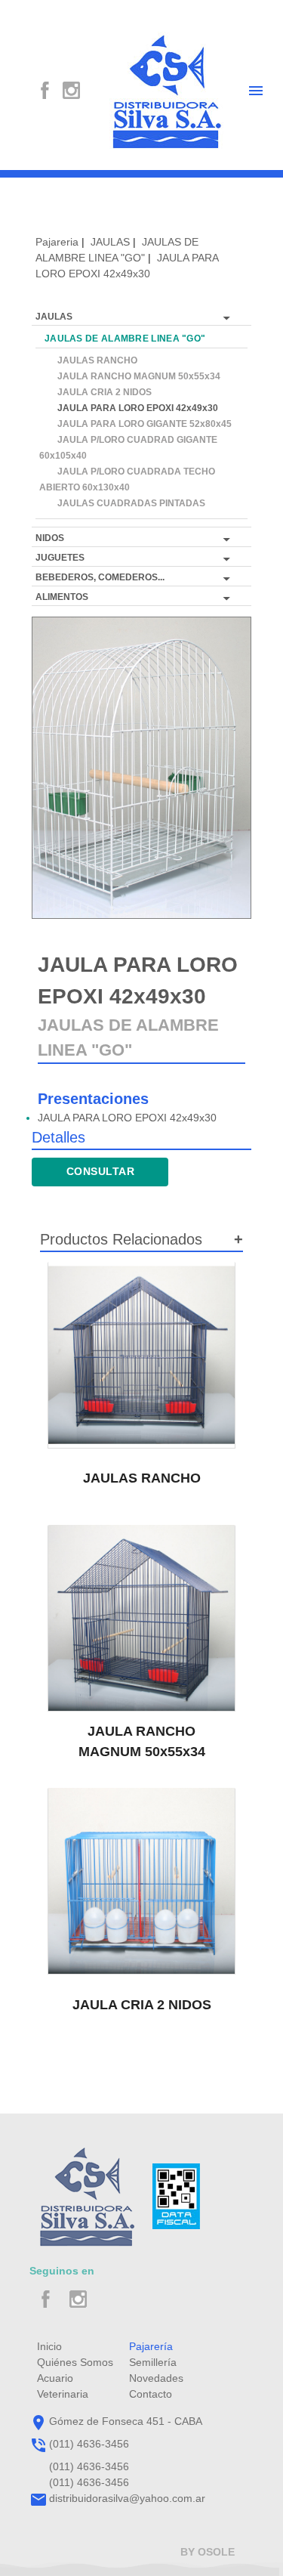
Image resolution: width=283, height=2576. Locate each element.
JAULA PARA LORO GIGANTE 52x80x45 (135, 424)
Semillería (153, 2362)
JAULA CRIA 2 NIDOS (95, 392)
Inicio (49, 2346)
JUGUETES (60, 558)
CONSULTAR (101, 1171)
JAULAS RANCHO (88, 360)
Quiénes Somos (75, 2362)
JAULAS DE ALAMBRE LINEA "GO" (122, 339)
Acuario (55, 2378)
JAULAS (110, 242)
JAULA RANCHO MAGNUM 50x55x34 (130, 376)
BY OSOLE (208, 2552)
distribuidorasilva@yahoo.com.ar (127, 2498)
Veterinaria (63, 2394)
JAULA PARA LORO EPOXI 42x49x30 (129, 408)
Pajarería (151, 2346)
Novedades (156, 2378)
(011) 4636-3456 (89, 2444)
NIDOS (50, 538)
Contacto (151, 2394)
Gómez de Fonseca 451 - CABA (126, 2421)
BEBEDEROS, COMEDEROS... (100, 577)
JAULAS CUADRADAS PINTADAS (122, 503)
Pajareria (57, 242)
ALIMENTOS (62, 597)
